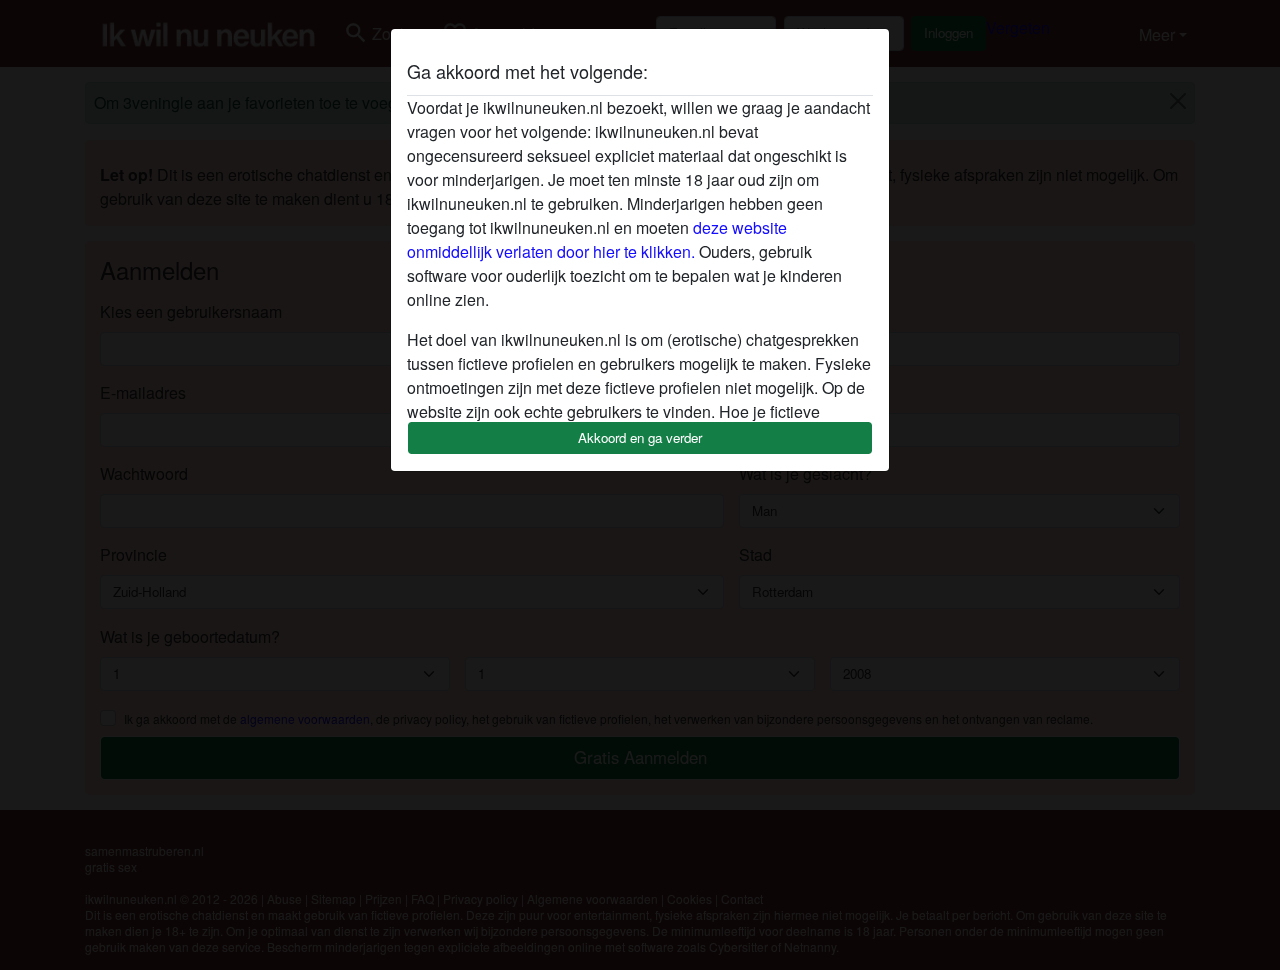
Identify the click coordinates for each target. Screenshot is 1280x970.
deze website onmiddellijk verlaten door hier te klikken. (597, 239)
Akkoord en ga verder (640, 437)
